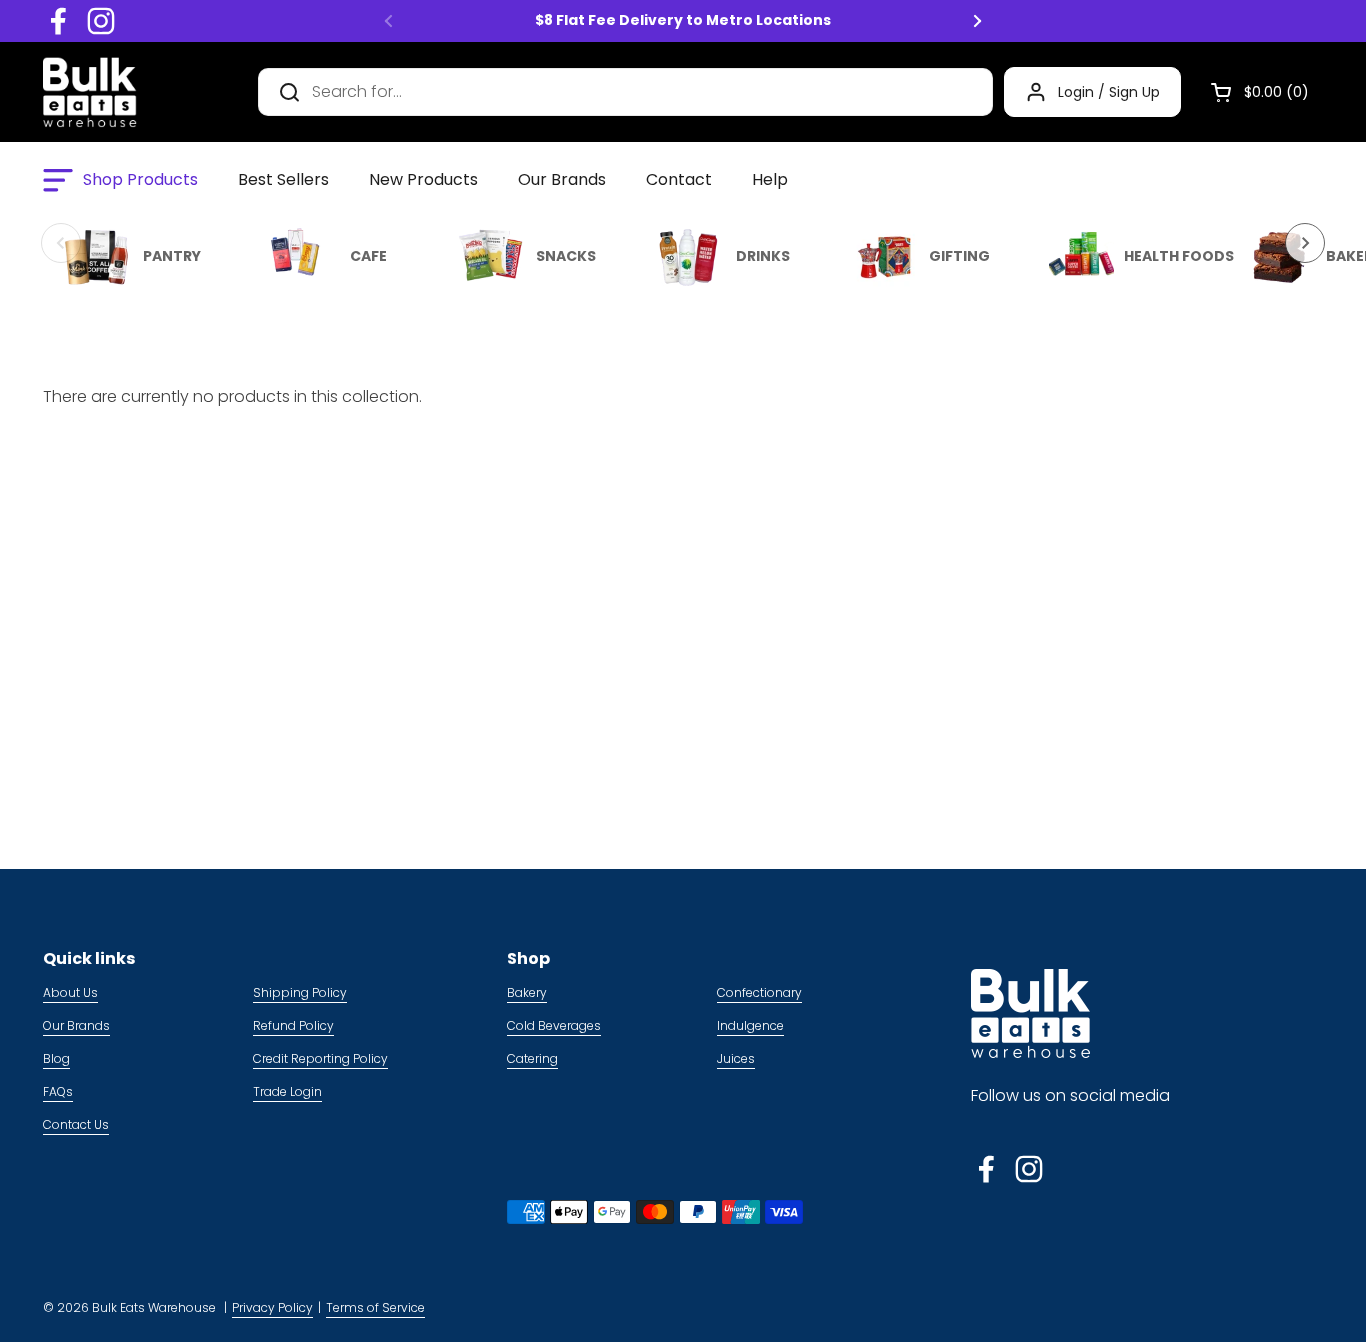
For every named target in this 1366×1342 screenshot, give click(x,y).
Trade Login (287, 1091)
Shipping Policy (300, 992)
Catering (532, 1058)
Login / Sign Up (1109, 92)
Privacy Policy (272, 1307)
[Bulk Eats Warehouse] (90, 92)
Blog (56, 1058)
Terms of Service (375, 1307)
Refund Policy (293, 1025)
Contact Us (76, 1124)
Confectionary (759, 992)
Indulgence (750, 1025)
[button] (1252, 92)
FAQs (58, 1091)
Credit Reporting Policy (320, 1058)
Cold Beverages (554, 1025)
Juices (736, 1058)
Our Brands (76, 1025)
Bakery (527, 992)
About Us (70, 992)
